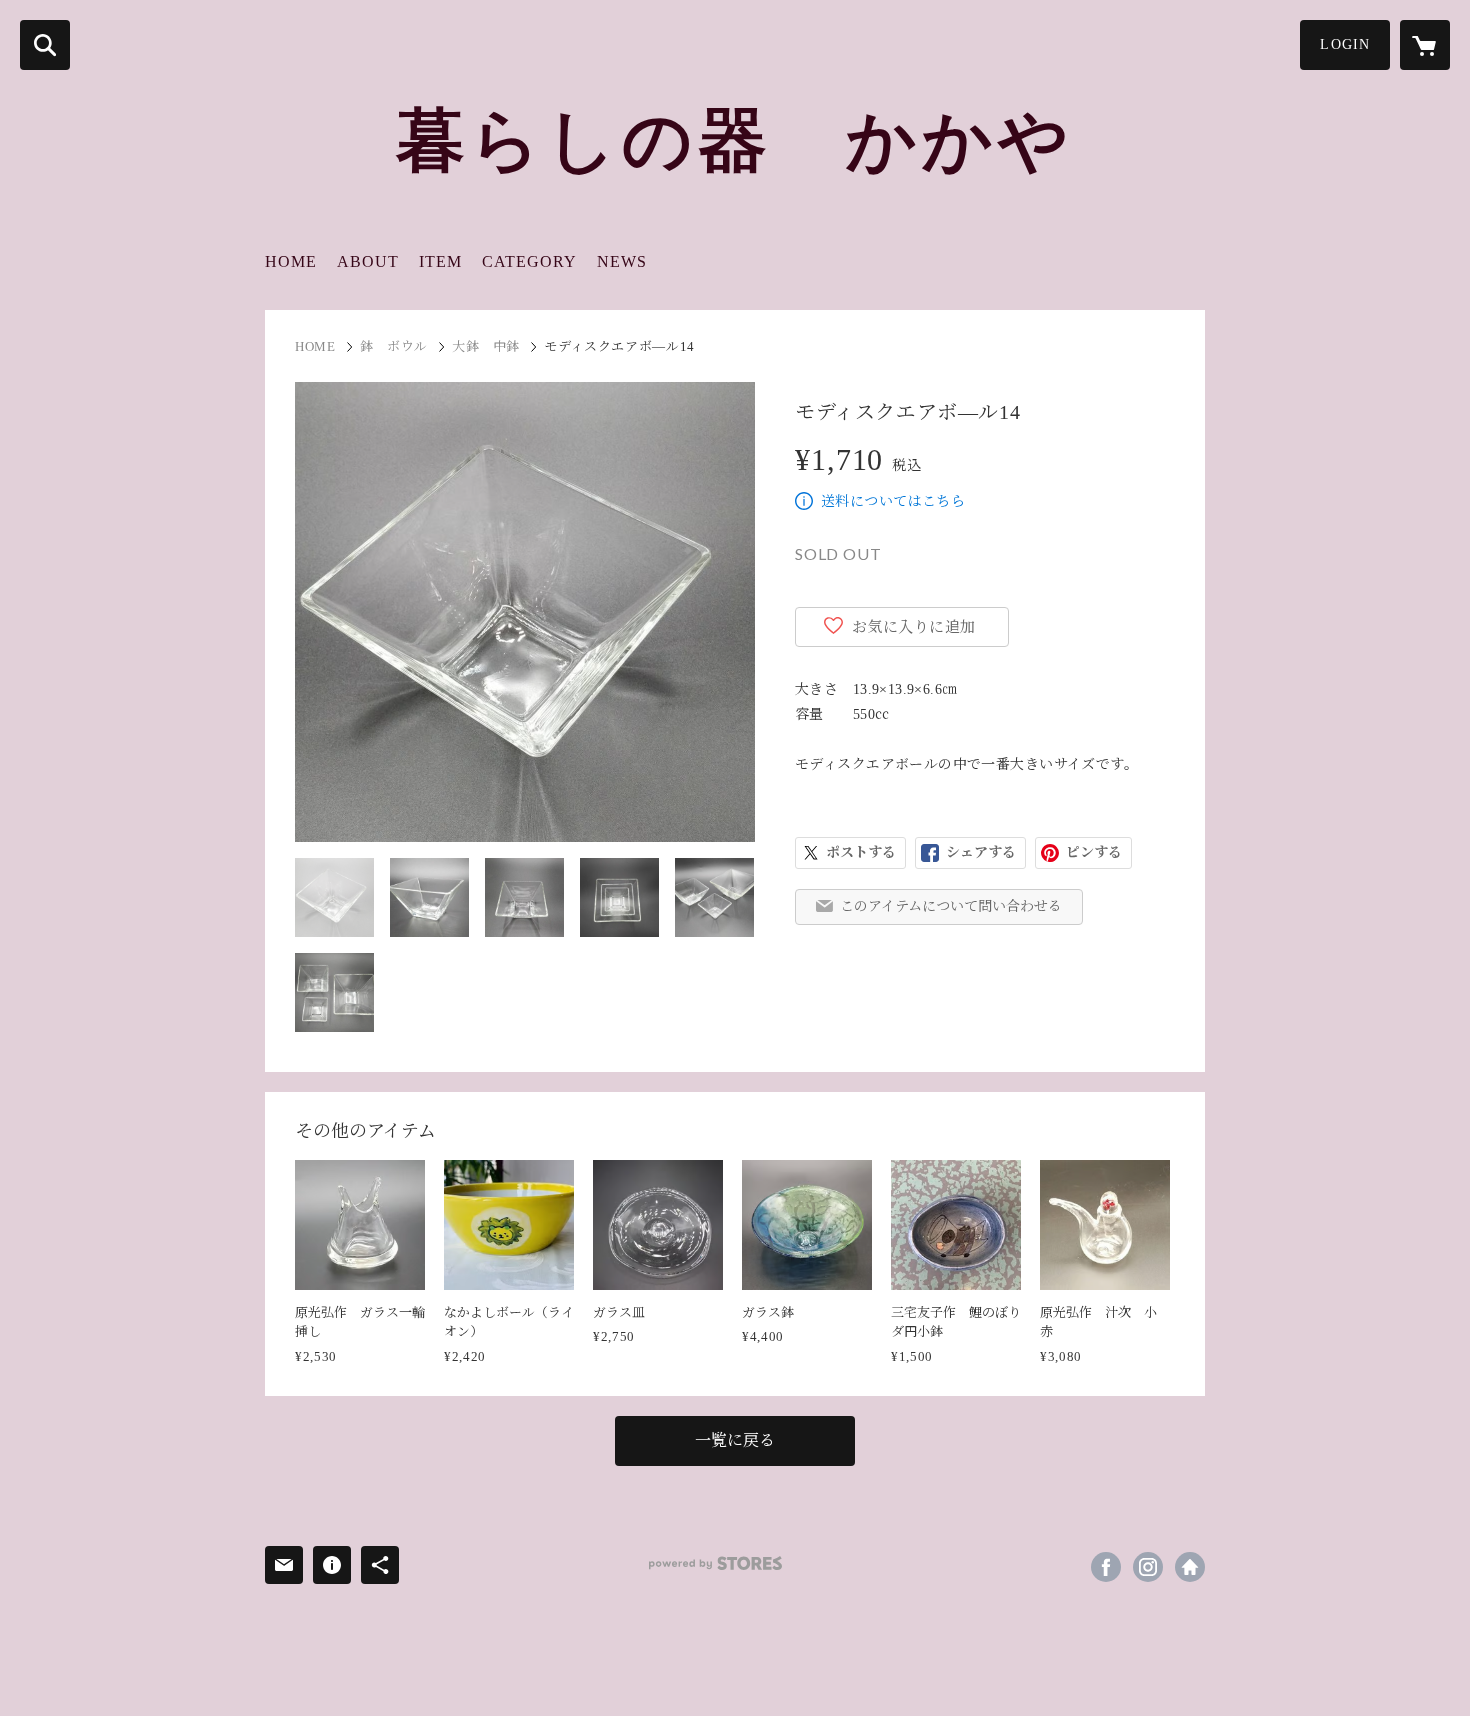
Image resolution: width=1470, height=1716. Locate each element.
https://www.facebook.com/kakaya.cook (1106, 1567)
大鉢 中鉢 (486, 346)
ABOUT (368, 261)
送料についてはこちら (893, 501)
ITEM (440, 261)
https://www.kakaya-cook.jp (1190, 1567)
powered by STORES (715, 1563)
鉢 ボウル (394, 346)
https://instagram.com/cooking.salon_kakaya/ (1148, 1567)
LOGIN (1345, 44)
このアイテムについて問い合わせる (951, 906)
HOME (291, 261)
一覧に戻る (735, 1440)
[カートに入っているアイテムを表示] (1425, 45)
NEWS (622, 261)
